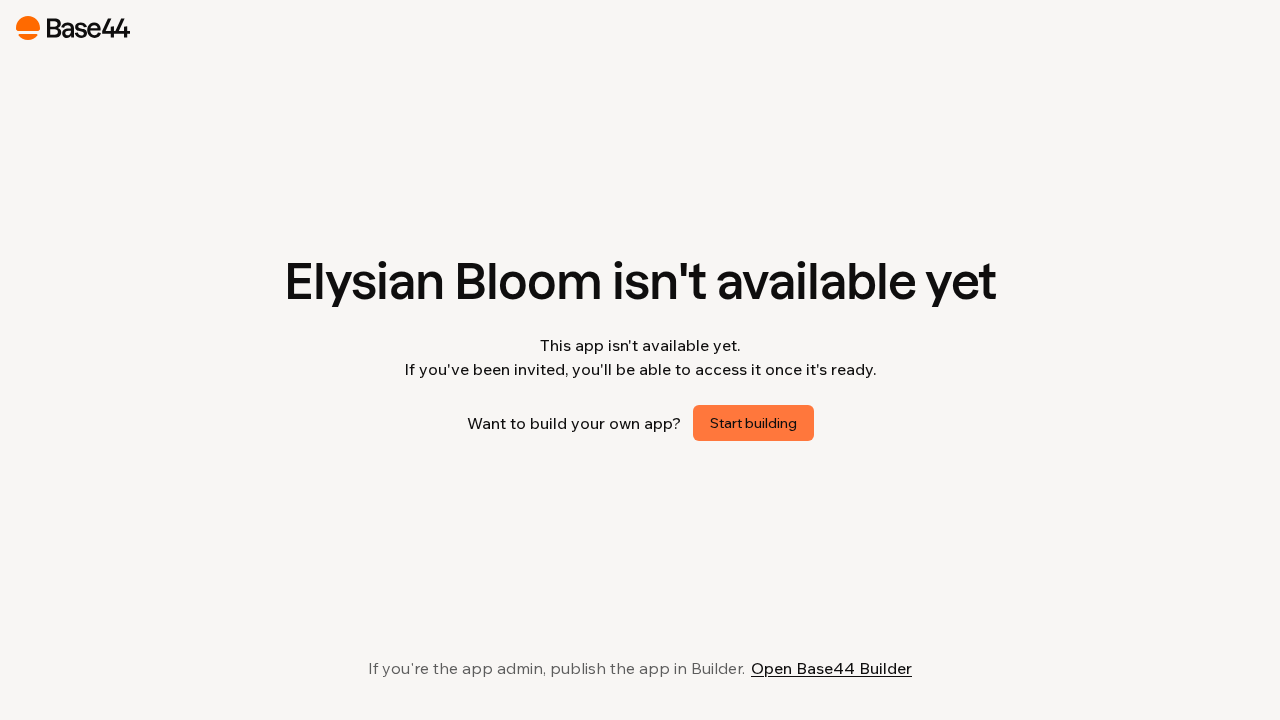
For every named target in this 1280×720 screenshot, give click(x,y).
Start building (753, 423)
